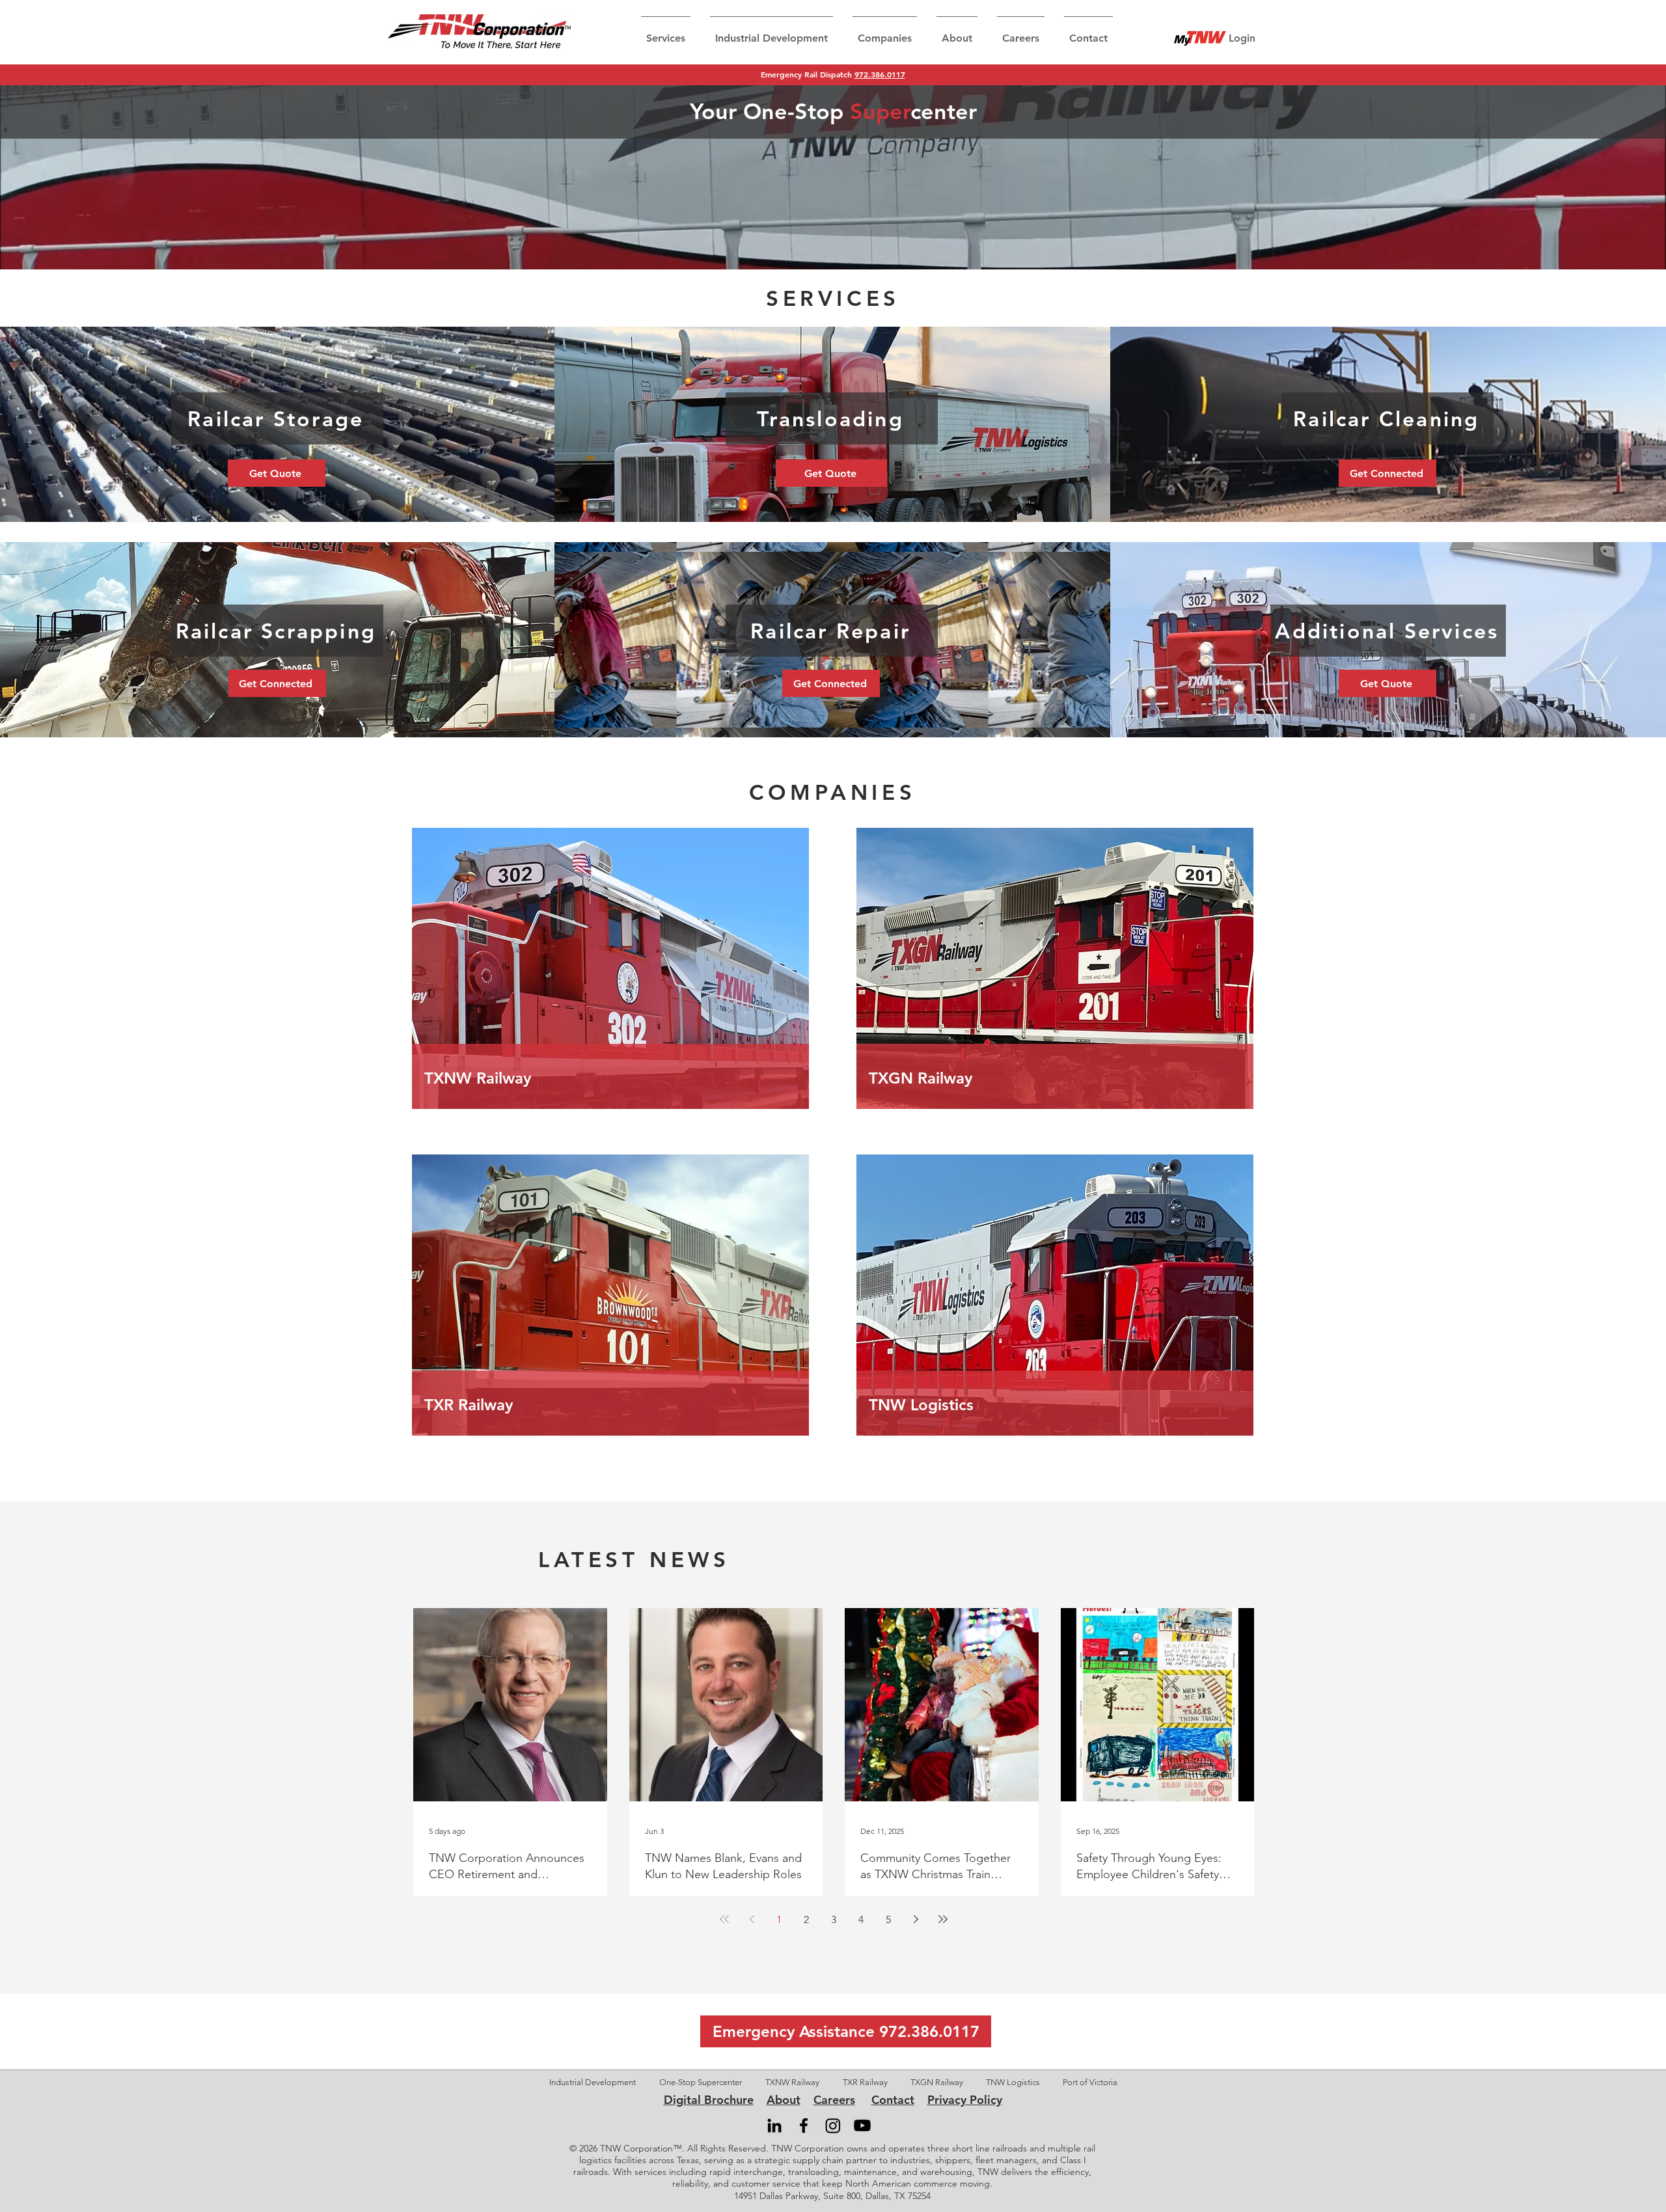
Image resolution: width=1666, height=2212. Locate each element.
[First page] (724, 1919)
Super (880, 111)
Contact (893, 2100)
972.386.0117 (880, 74)
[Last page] (943, 1919)
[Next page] (916, 1919)
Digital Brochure (709, 2100)
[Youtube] (862, 2125)
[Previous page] (752, 1919)
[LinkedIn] (774, 2125)
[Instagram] (833, 2125)
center (944, 111)
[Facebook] (804, 2125)
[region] (616, 968)
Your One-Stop (770, 111)
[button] (666, 33)
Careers (834, 2100)
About (784, 2100)
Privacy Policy (965, 2100)
